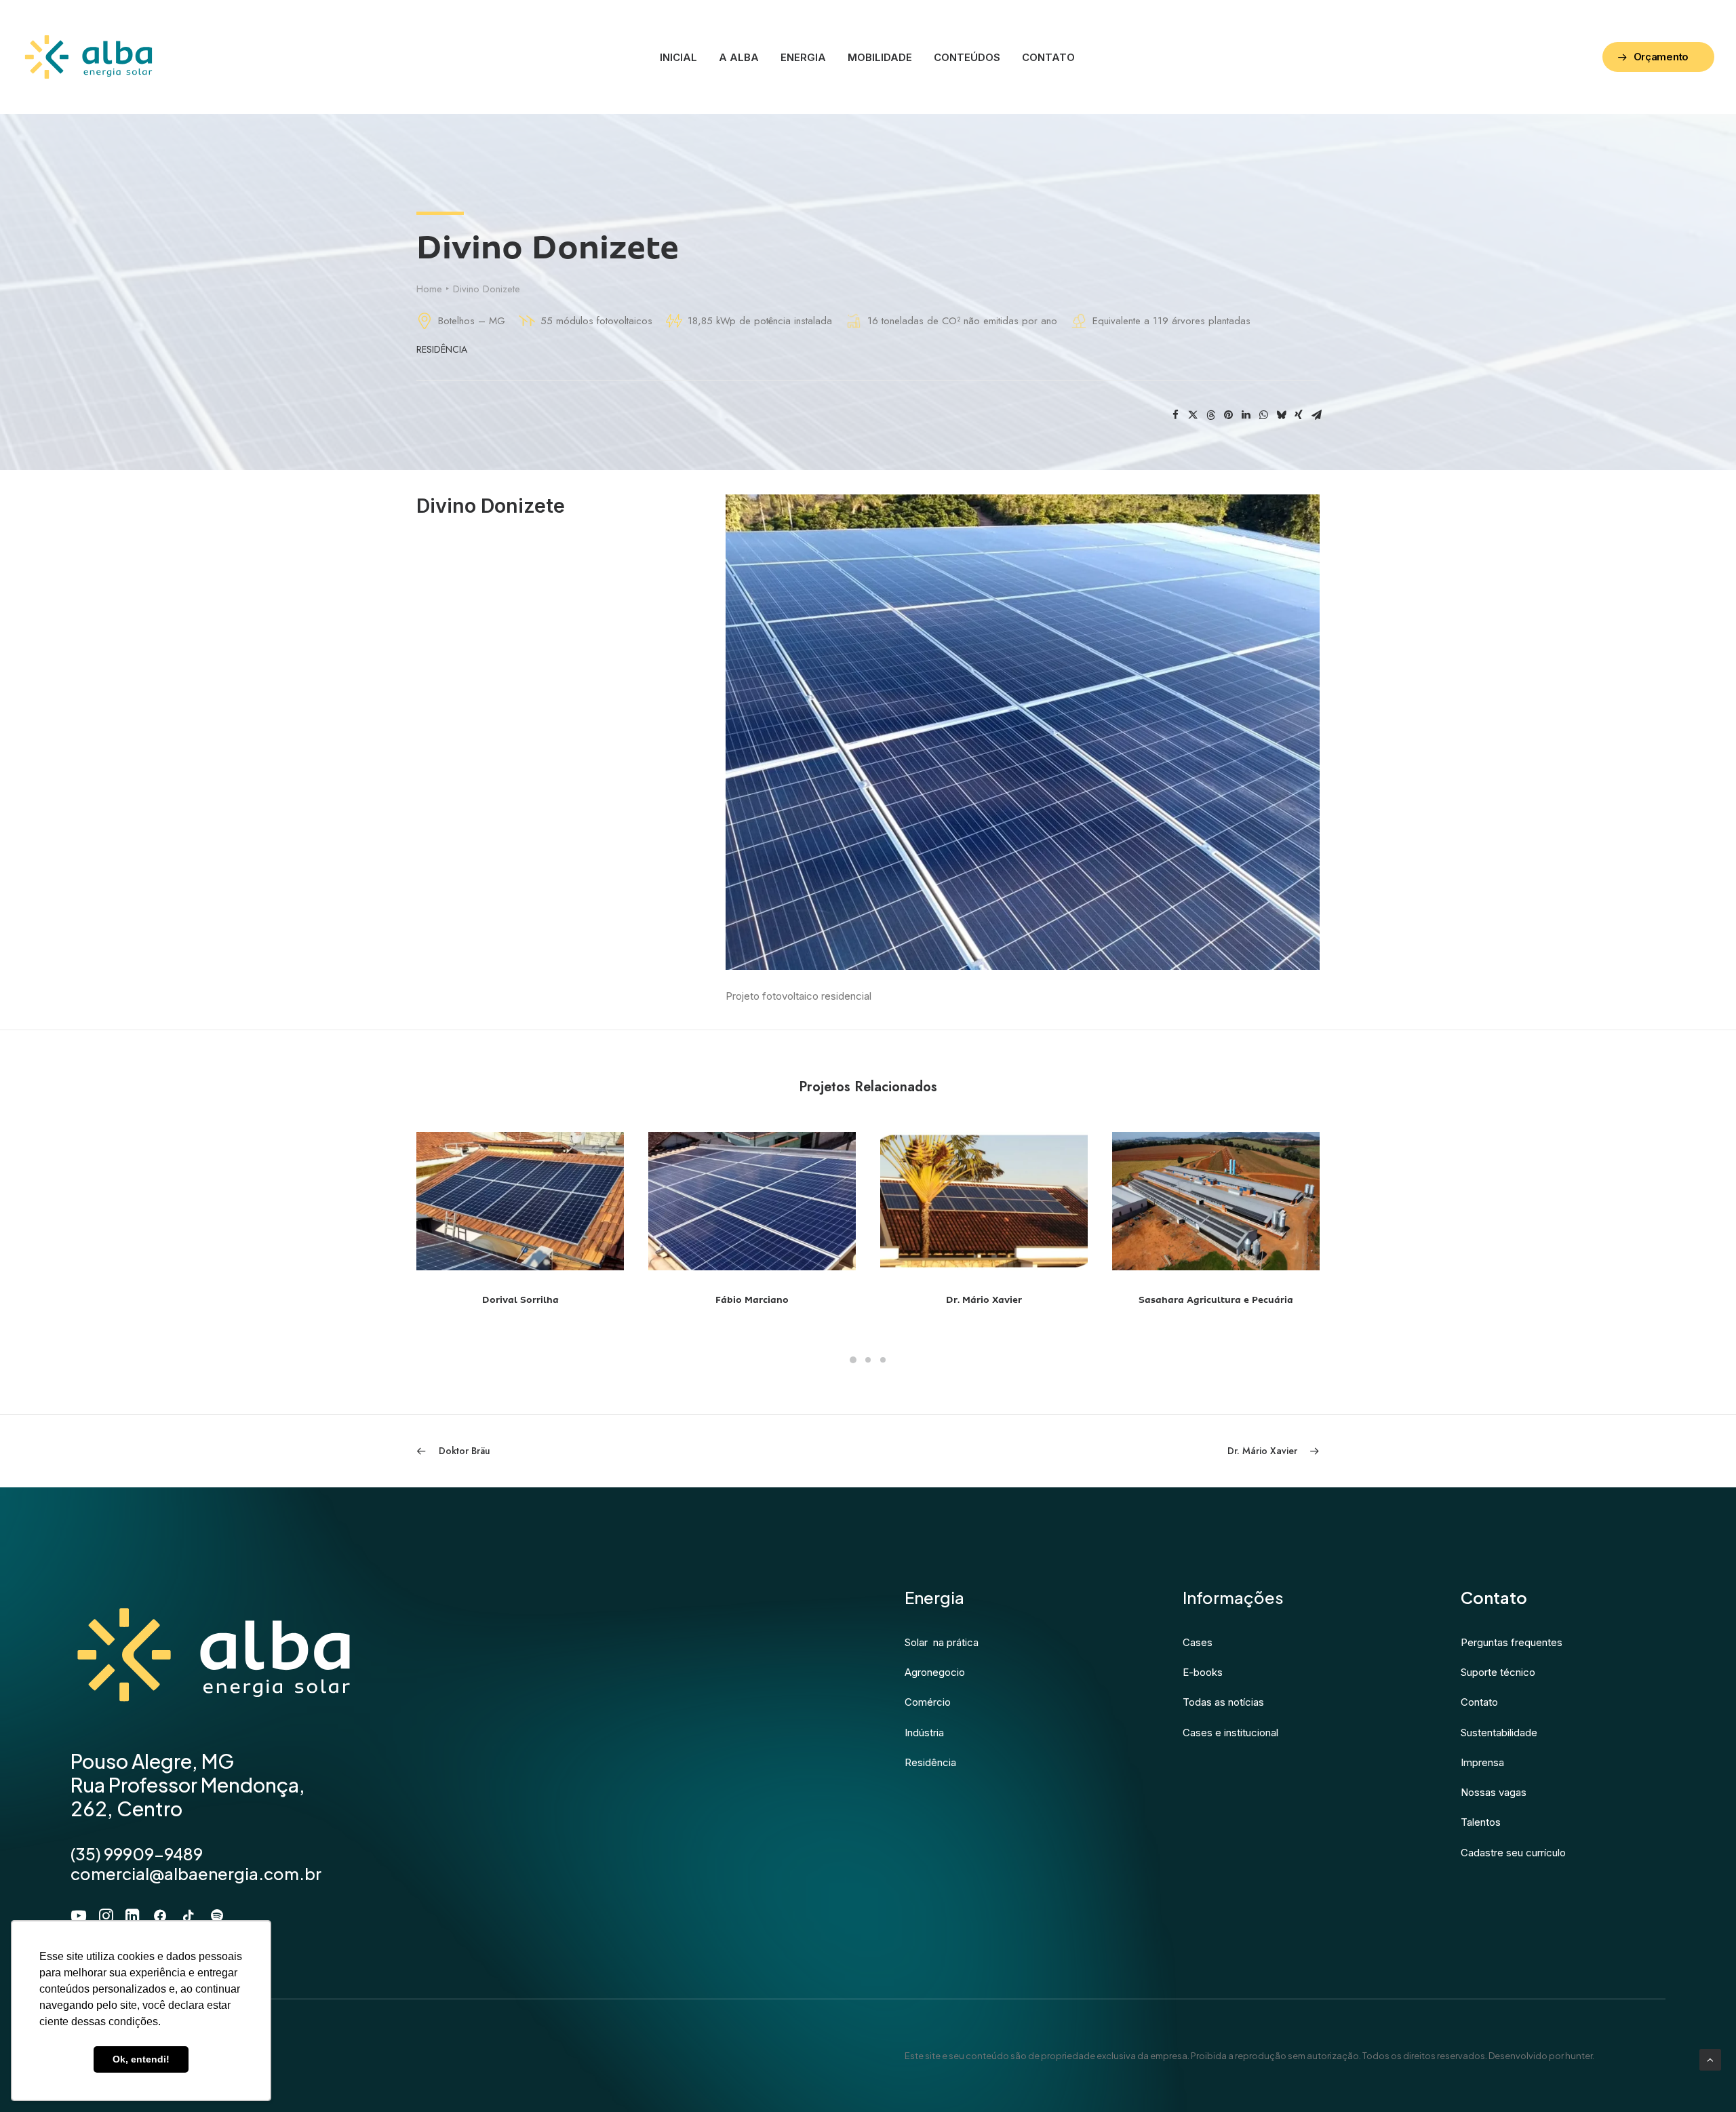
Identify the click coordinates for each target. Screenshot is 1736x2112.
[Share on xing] (1299, 415)
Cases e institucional (1230, 1733)
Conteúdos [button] (967, 57)
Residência (442, 349)
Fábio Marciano (520, 1300)
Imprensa (1482, 1762)
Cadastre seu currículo (1513, 1853)
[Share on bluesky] (1281, 415)
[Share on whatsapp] (1263, 415)
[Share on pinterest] (1228, 415)
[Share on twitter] (1193, 415)
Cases (1198, 1642)
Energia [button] (803, 57)
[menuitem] (678, 57)
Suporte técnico (1498, 1672)
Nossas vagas (1494, 1792)
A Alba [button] (739, 57)
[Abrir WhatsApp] (1702, 2078)
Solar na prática (942, 1642)
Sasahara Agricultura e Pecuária (984, 1300)
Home (429, 289)
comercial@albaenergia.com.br (196, 1873)
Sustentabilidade (1499, 1733)
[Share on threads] (1210, 415)
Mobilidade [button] (880, 57)
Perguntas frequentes (1512, 1642)
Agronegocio (935, 1672)
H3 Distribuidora (1216, 1300)
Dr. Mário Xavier (752, 1300)
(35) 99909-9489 (137, 1854)
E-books (1203, 1672)
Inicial (678, 57)
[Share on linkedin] (1246, 415)
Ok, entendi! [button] (141, 2059)
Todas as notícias (1223, 1702)
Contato (1048, 57)
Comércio (928, 1702)
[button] (520, 1201)
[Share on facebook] (1175, 415)
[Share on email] (1316, 415)
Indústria (924, 1733)
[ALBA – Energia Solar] (88, 57)
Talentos (1481, 1822)
